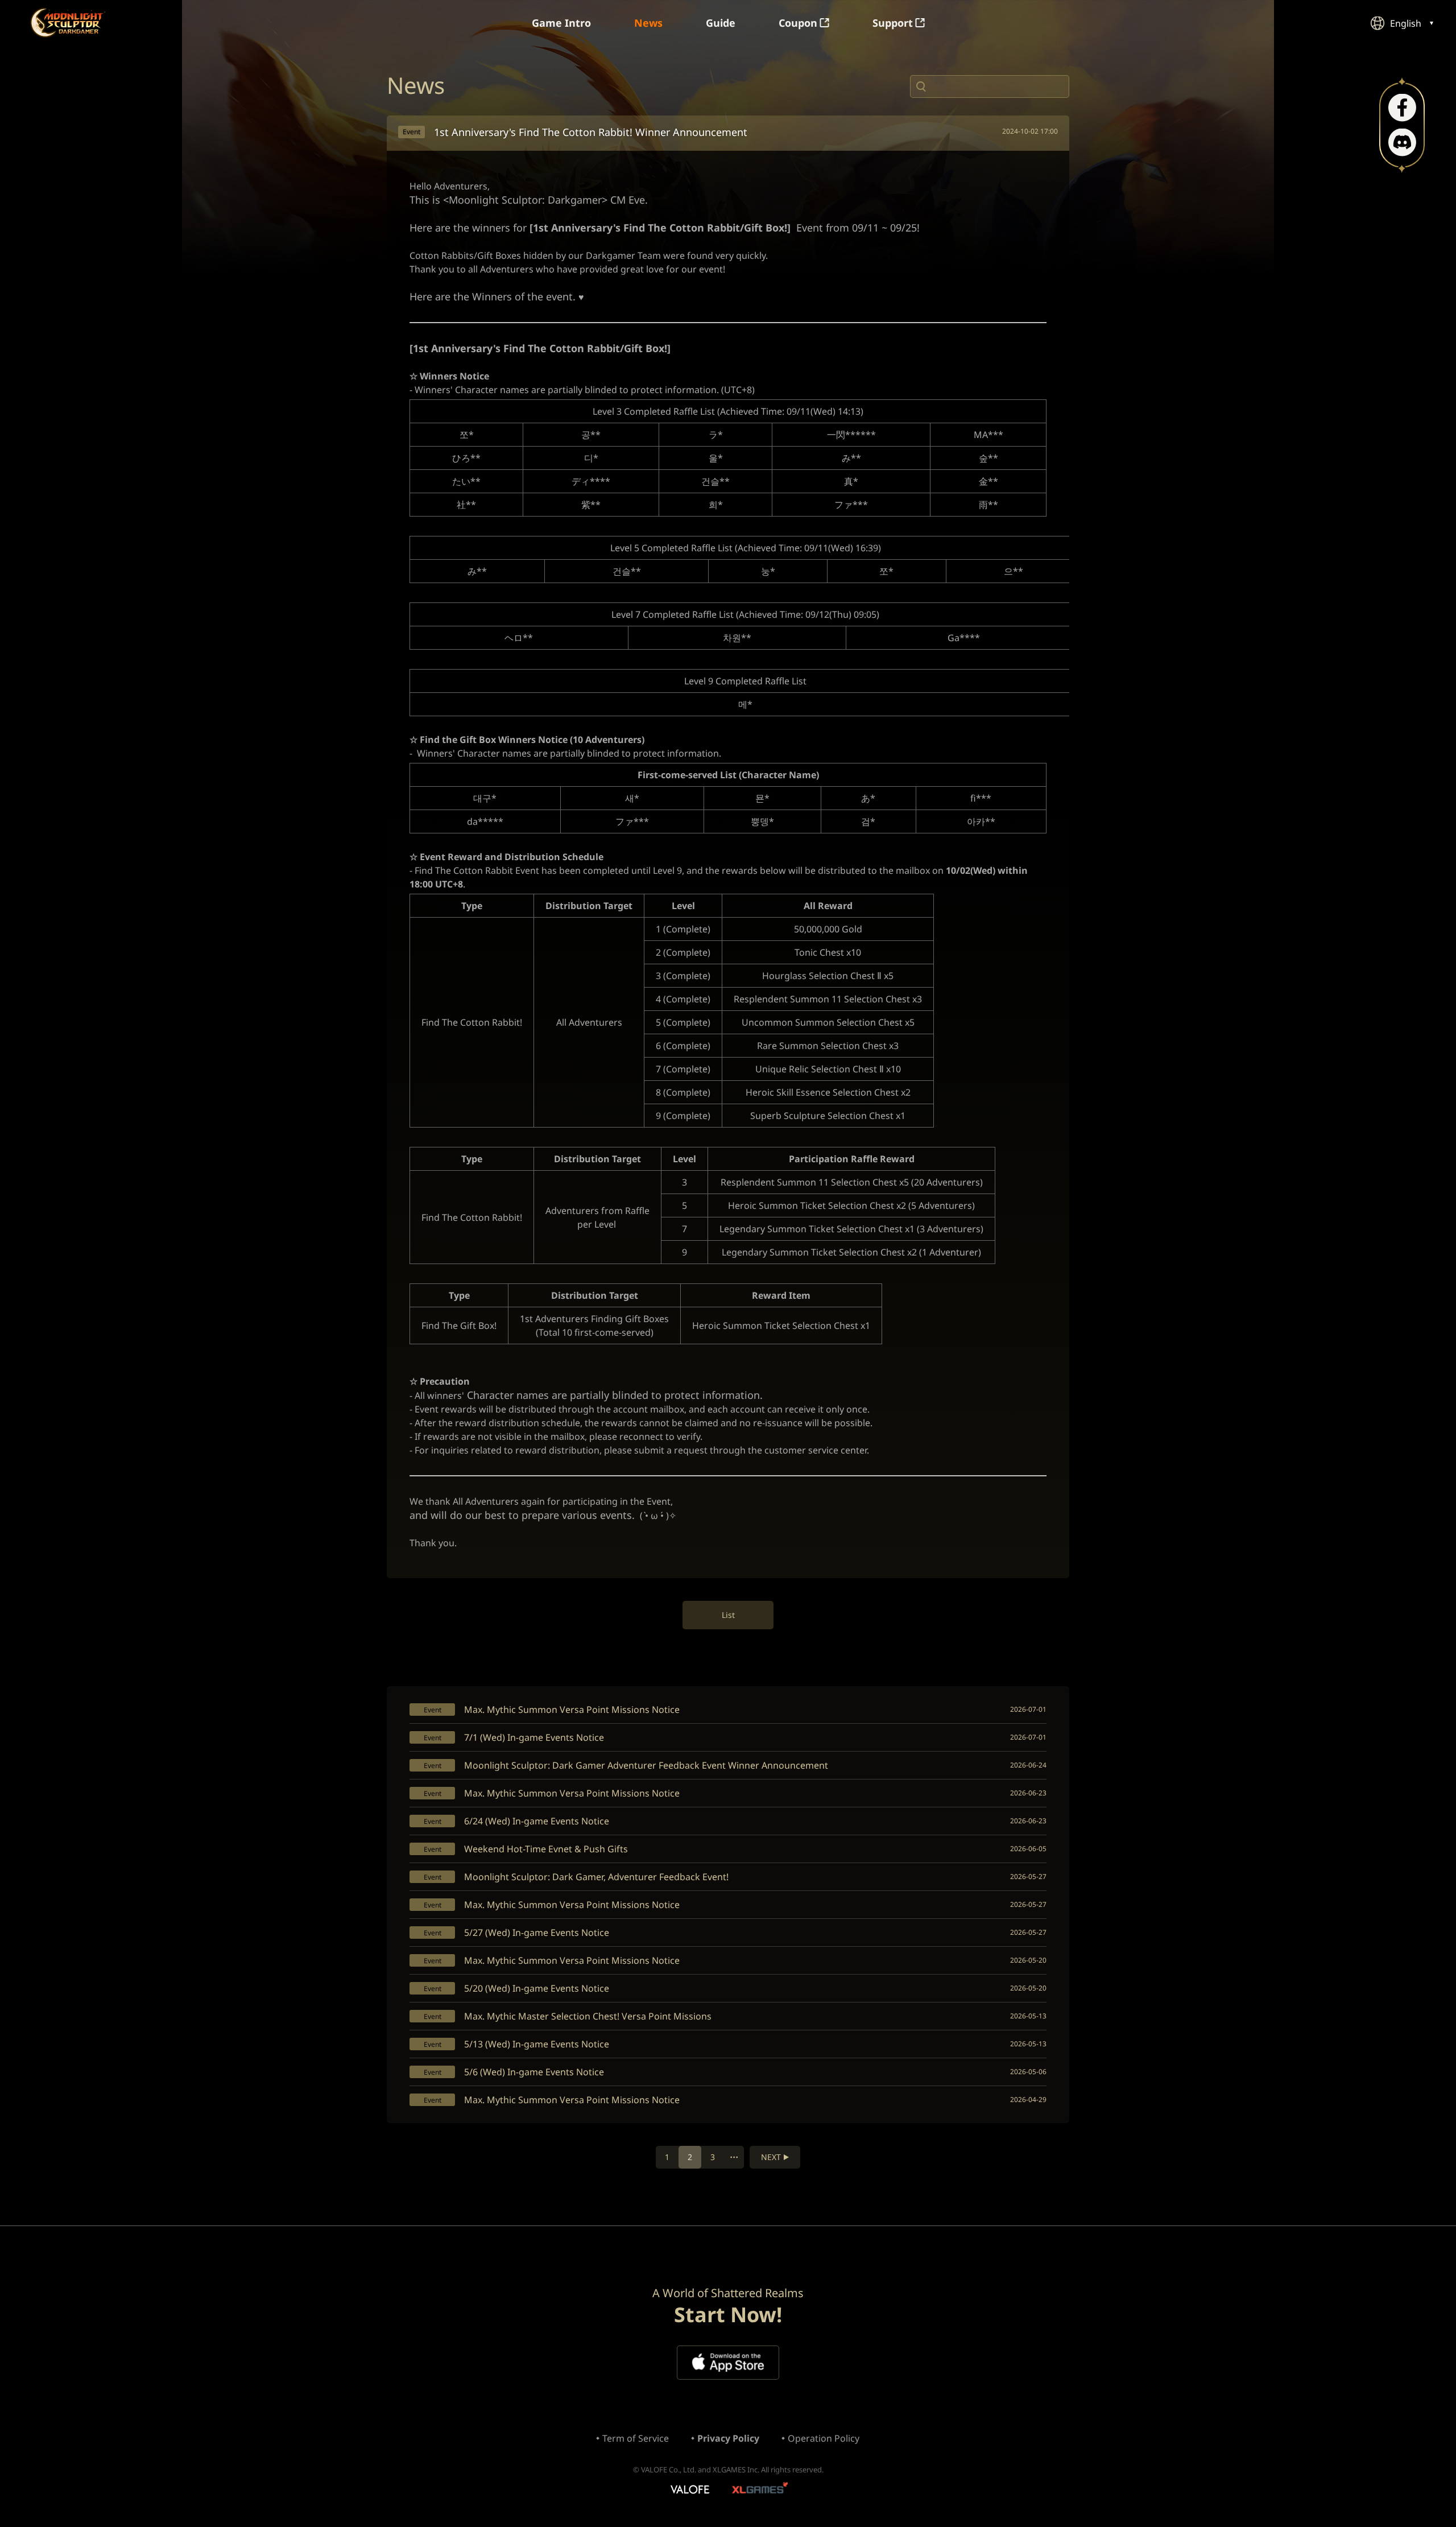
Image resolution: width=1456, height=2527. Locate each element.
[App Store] (728, 2363)
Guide (721, 23)
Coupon (798, 23)
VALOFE (689, 2490)
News (648, 23)
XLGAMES (761, 2490)
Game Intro (561, 23)
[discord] (1402, 143)
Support (893, 23)
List (728, 1615)
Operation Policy (824, 2438)
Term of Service (636, 2438)
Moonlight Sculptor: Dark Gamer (68, 22)
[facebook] (1402, 108)
